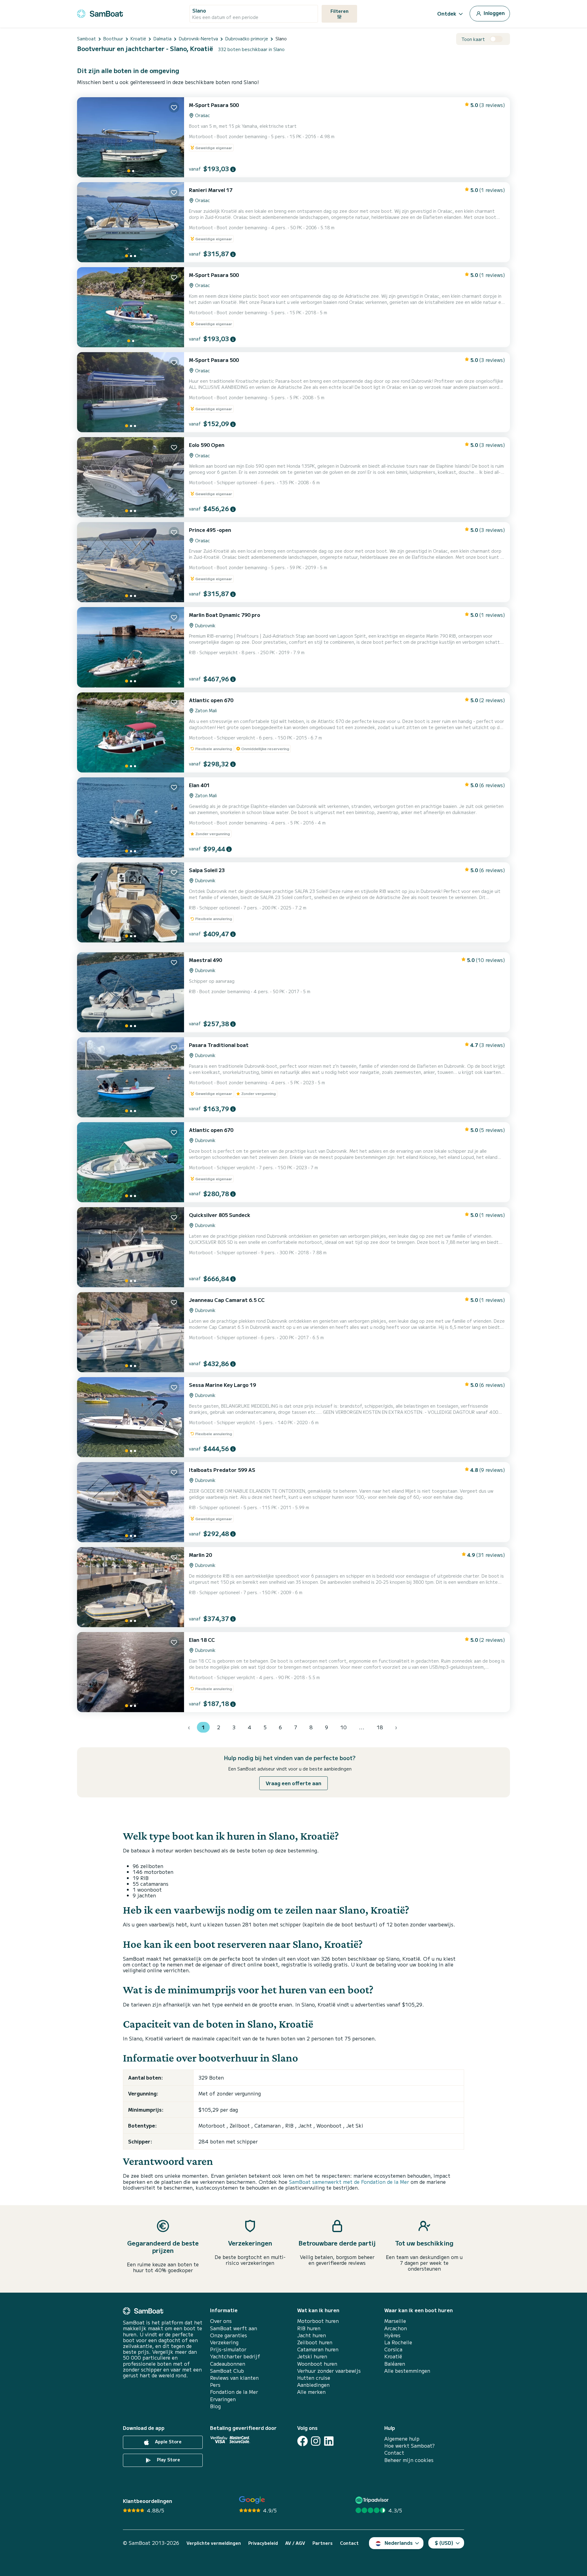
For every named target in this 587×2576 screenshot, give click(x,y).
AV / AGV (295, 2543)
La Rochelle (398, 2342)
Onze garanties (229, 2335)
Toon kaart (473, 39)
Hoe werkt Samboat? (410, 2446)
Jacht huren (312, 2335)
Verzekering (224, 2342)
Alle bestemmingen (407, 2371)
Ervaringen (223, 2399)
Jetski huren (312, 2356)
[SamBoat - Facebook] (303, 2441)
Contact (394, 2453)
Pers (215, 2385)
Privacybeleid (263, 2543)
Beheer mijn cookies (409, 2460)
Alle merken (311, 2392)
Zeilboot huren (315, 2342)
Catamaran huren (318, 2349)
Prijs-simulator (228, 2349)
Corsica (393, 2349)
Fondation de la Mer (234, 2392)
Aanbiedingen (313, 2385)
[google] (252, 2500)
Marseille (395, 2321)
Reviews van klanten (234, 2378)
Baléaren (395, 2364)
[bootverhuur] (100, 13)
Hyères (392, 2335)
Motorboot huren (318, 2321)
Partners (323, 2543)
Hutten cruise (314, 2378)
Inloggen (494, 13)
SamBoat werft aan (234, 2328)
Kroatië (393, 2356)
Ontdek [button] (447, 13)
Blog (215, 2406)
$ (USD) (444, 2543)
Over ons (221, 2321)
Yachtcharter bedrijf (235, 2356)
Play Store (168, 2460)
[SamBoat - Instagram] (316, 2441)
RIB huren (309, 2328)
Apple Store (168, 2441)
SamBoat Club (227, 2371)
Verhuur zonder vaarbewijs (329, 2371)
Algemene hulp (402, 2439)
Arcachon (396, 2328)
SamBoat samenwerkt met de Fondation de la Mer (349, 2182)
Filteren (340, 11)
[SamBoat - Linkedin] (329, 2441)
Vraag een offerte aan (293, 1783)
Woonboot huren (317, 2364)
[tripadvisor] (373, 2500)
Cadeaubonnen (228, 2364)
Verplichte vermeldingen (214, 2543)
